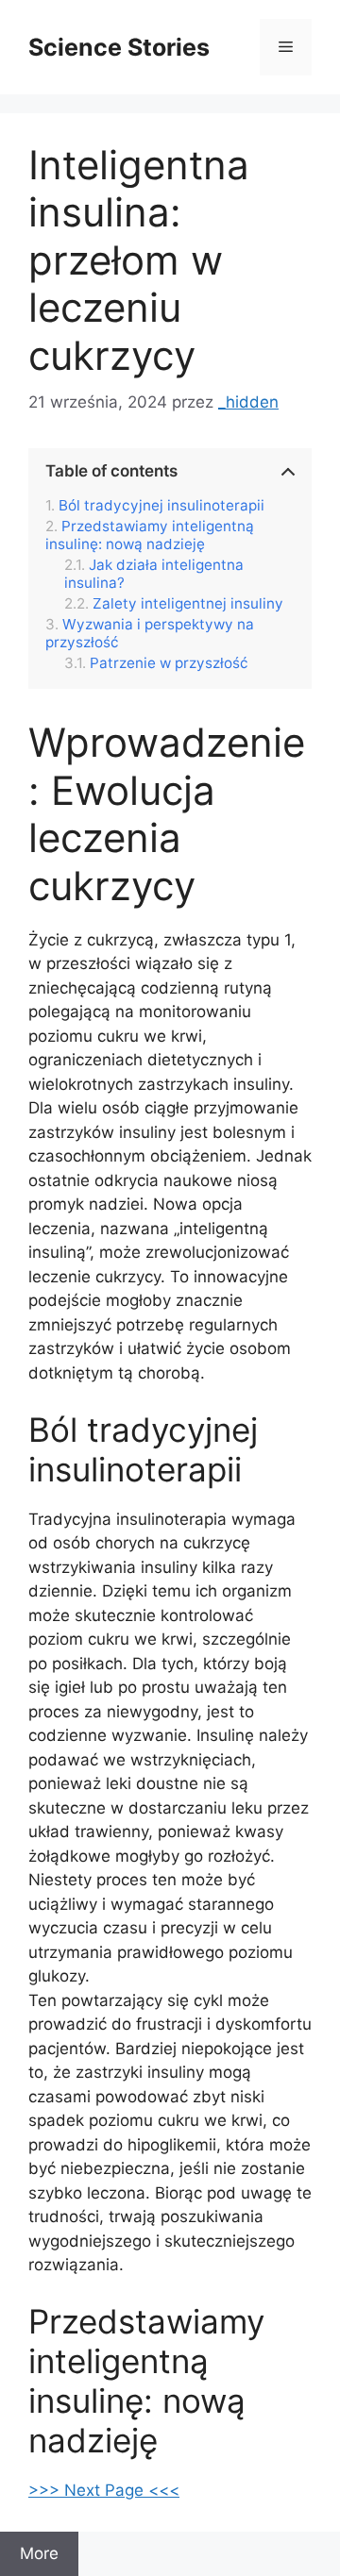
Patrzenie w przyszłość (169, 663)
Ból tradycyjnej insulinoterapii (161, 506)
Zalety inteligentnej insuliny (188, 604)
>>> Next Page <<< (104, 2490)
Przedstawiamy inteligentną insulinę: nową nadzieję (150, 535)
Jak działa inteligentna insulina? (154, 574)
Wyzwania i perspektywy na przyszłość (150, 633)
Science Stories (119, 47)
